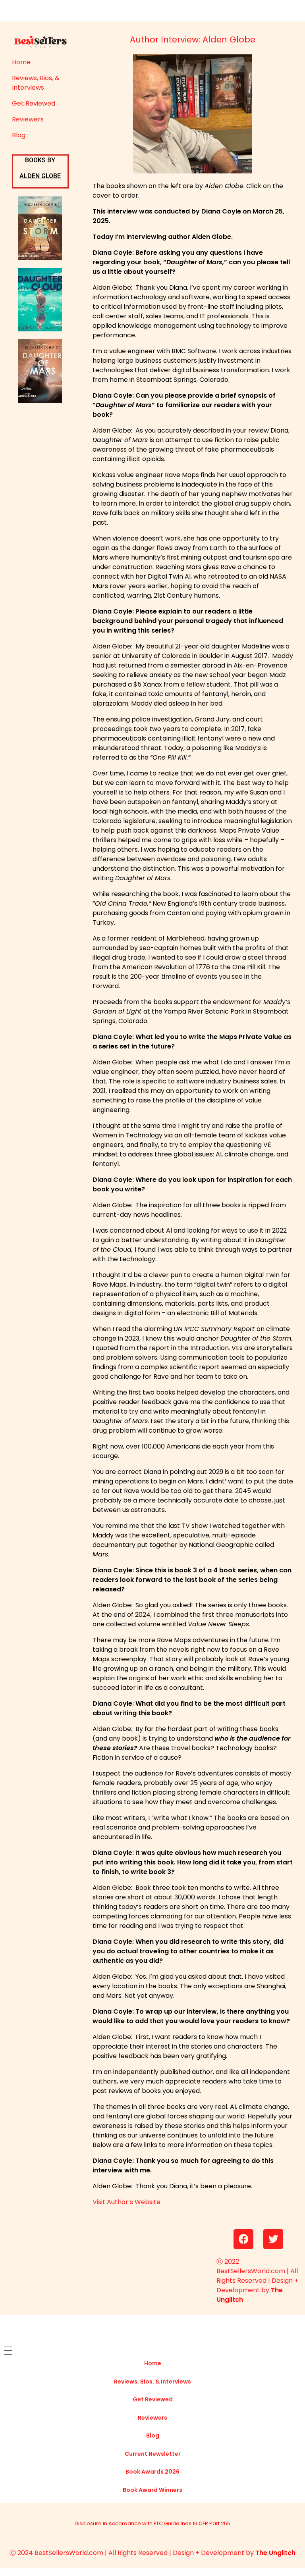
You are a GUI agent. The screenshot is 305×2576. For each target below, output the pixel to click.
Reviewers (28, 119)
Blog (19, 135)
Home (21, 62)
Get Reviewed (34, 103)
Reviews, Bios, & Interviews (36, 83)
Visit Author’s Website (126, 2202)
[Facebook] (243, 2239)
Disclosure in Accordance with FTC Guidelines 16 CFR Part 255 (152, 2523)
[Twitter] (273, 2239)
